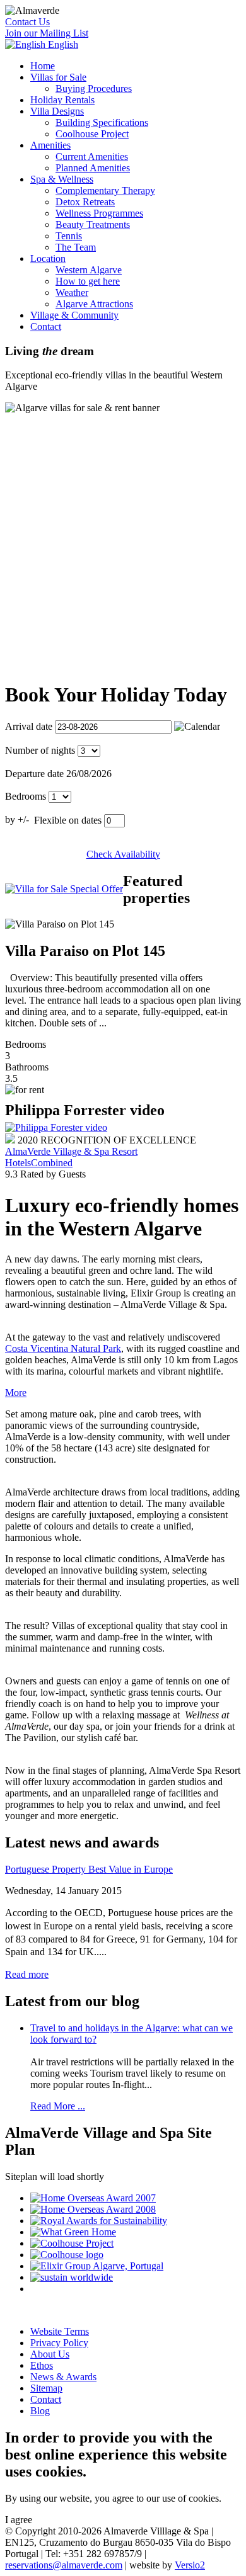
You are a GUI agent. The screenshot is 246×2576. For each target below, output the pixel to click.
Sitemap (46, 2388)
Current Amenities (92, 156)
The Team (76, 247)
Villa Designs (57, 111)
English (62, 44)
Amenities (50, 145)
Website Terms (60, 2331)
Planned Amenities (93, 168)
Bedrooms (26, 796)
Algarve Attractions (94, 304)
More (16, 1393)
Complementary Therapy (105, 190)
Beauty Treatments (93, 224)
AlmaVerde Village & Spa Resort (71, 1151)
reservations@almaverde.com (64, 2565)
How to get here (88, 281)
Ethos (42, 2365)
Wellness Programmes (99, 213)
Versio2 (190, 2565)
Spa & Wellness (62, 179)
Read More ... (58, 2106)
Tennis (69, 236)
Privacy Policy (59, 2343)
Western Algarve (89, 270)
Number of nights (40, 750)
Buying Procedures (94, 88)
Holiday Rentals (62, 100)
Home (43, 66)
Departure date (34, 774)
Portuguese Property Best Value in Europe (89, 1869)
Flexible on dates (68, 820)
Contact (46, 326)
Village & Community (74, 315)
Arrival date (29, 726)
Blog (40, 2411)
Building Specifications (102, 122)
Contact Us (27, 22)
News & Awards (63, 2377)
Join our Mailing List (47, 33)
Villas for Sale (58, 77)
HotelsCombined (39, 1163)
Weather (72, 292)
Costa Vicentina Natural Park (63, 1348)
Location (48, 258)
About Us (50, 2354)
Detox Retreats (85, 202)
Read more (27, 1974)
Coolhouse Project (92, 134)
